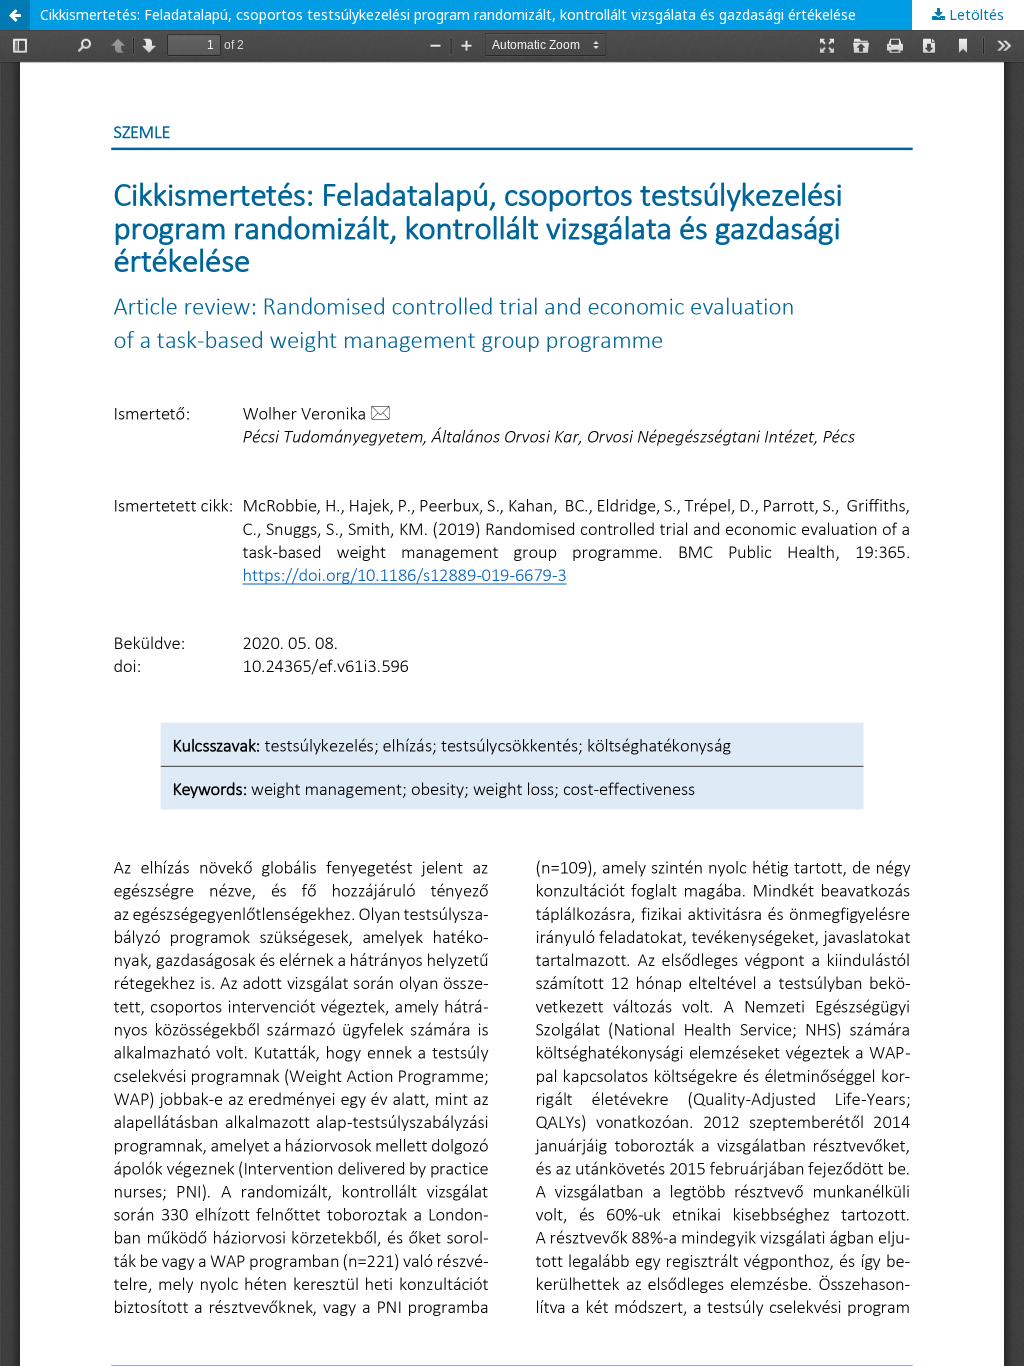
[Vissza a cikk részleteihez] (15, 15)
